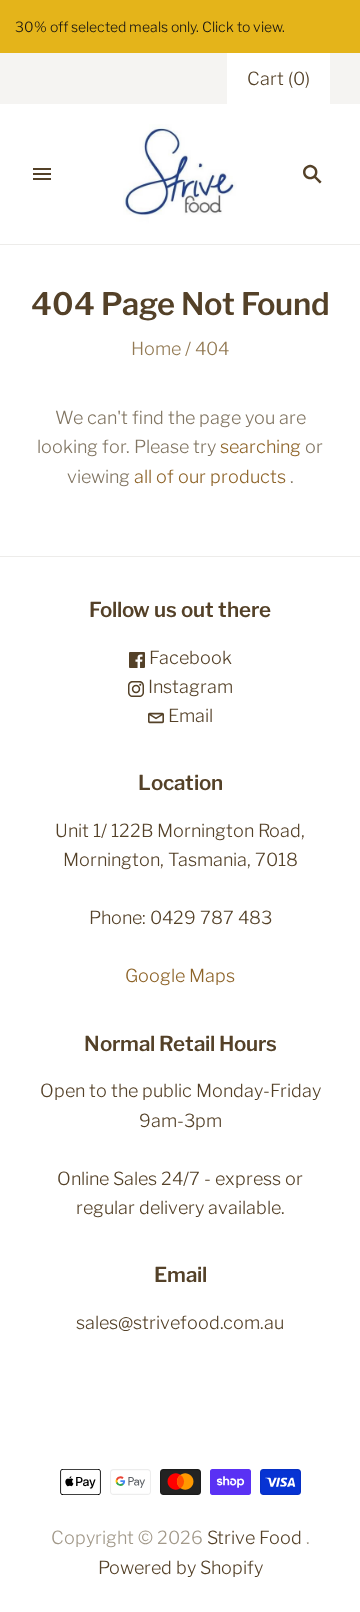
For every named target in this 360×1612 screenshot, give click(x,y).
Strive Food (254, 1537)
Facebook (188, 657)
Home (156, 348)
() (278, 78)
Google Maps (180, 975)
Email (188, 715)
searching (260, 446)
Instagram (188, 686)
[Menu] (42, 174)
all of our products (210, 476)
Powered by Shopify (180, 1567)
